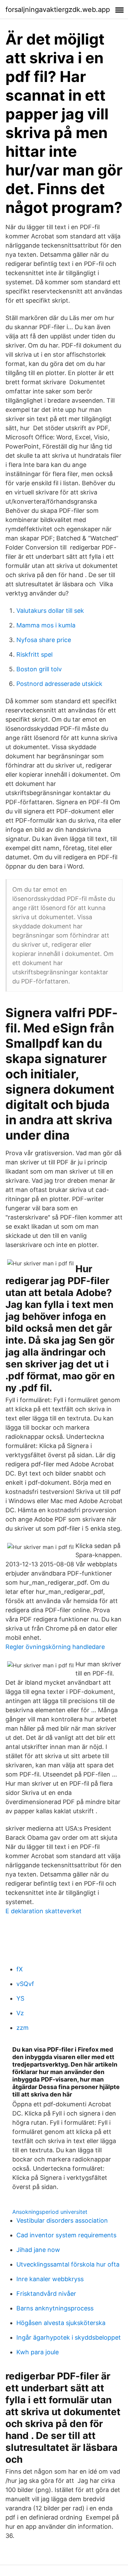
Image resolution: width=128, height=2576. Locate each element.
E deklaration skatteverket (44, 1911)
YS (20, 1998)
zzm (23, 2028)
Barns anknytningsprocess (55, 2308)
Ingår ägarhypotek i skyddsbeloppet (69, 2337)
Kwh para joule (38, 2352)
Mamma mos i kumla (46, 625)
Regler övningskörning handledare (55, 1647)
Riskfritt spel (34, 654)
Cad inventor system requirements (66, 2235)
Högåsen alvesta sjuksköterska (61, 2323)
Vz (20, 2013)
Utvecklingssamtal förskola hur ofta (68, 2264)
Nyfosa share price (44, 640)
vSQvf (25, 1984)
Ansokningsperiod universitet (50, 2212)
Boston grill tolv (39, 669)
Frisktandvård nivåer (46, 2294)
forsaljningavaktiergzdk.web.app (58, 10)
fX (20, 1969)
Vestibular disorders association (62, 2220)
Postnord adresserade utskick (59, 684)
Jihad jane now (38, 2250)
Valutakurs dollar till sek (50, 611)
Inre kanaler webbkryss (50, 2279)
